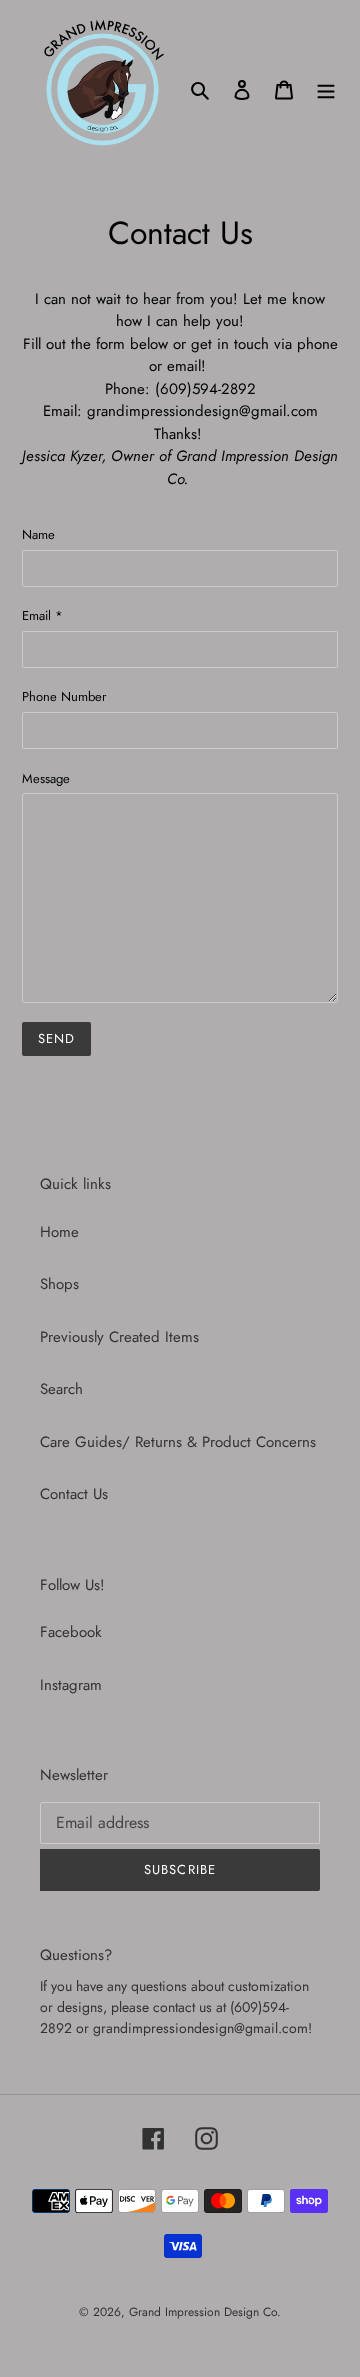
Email (42, 615)
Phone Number (64, 696)
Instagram (71, 1685)
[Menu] (326, 89)
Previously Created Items (119, 1337)
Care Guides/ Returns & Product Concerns (178, 1442)
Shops (59, 1284)
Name (38, 534)
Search (61, 1389)
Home (59, 1232)
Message (46, 778)
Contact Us (74, 1494)
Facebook (71, 1632)
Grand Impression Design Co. (205, 2312)
